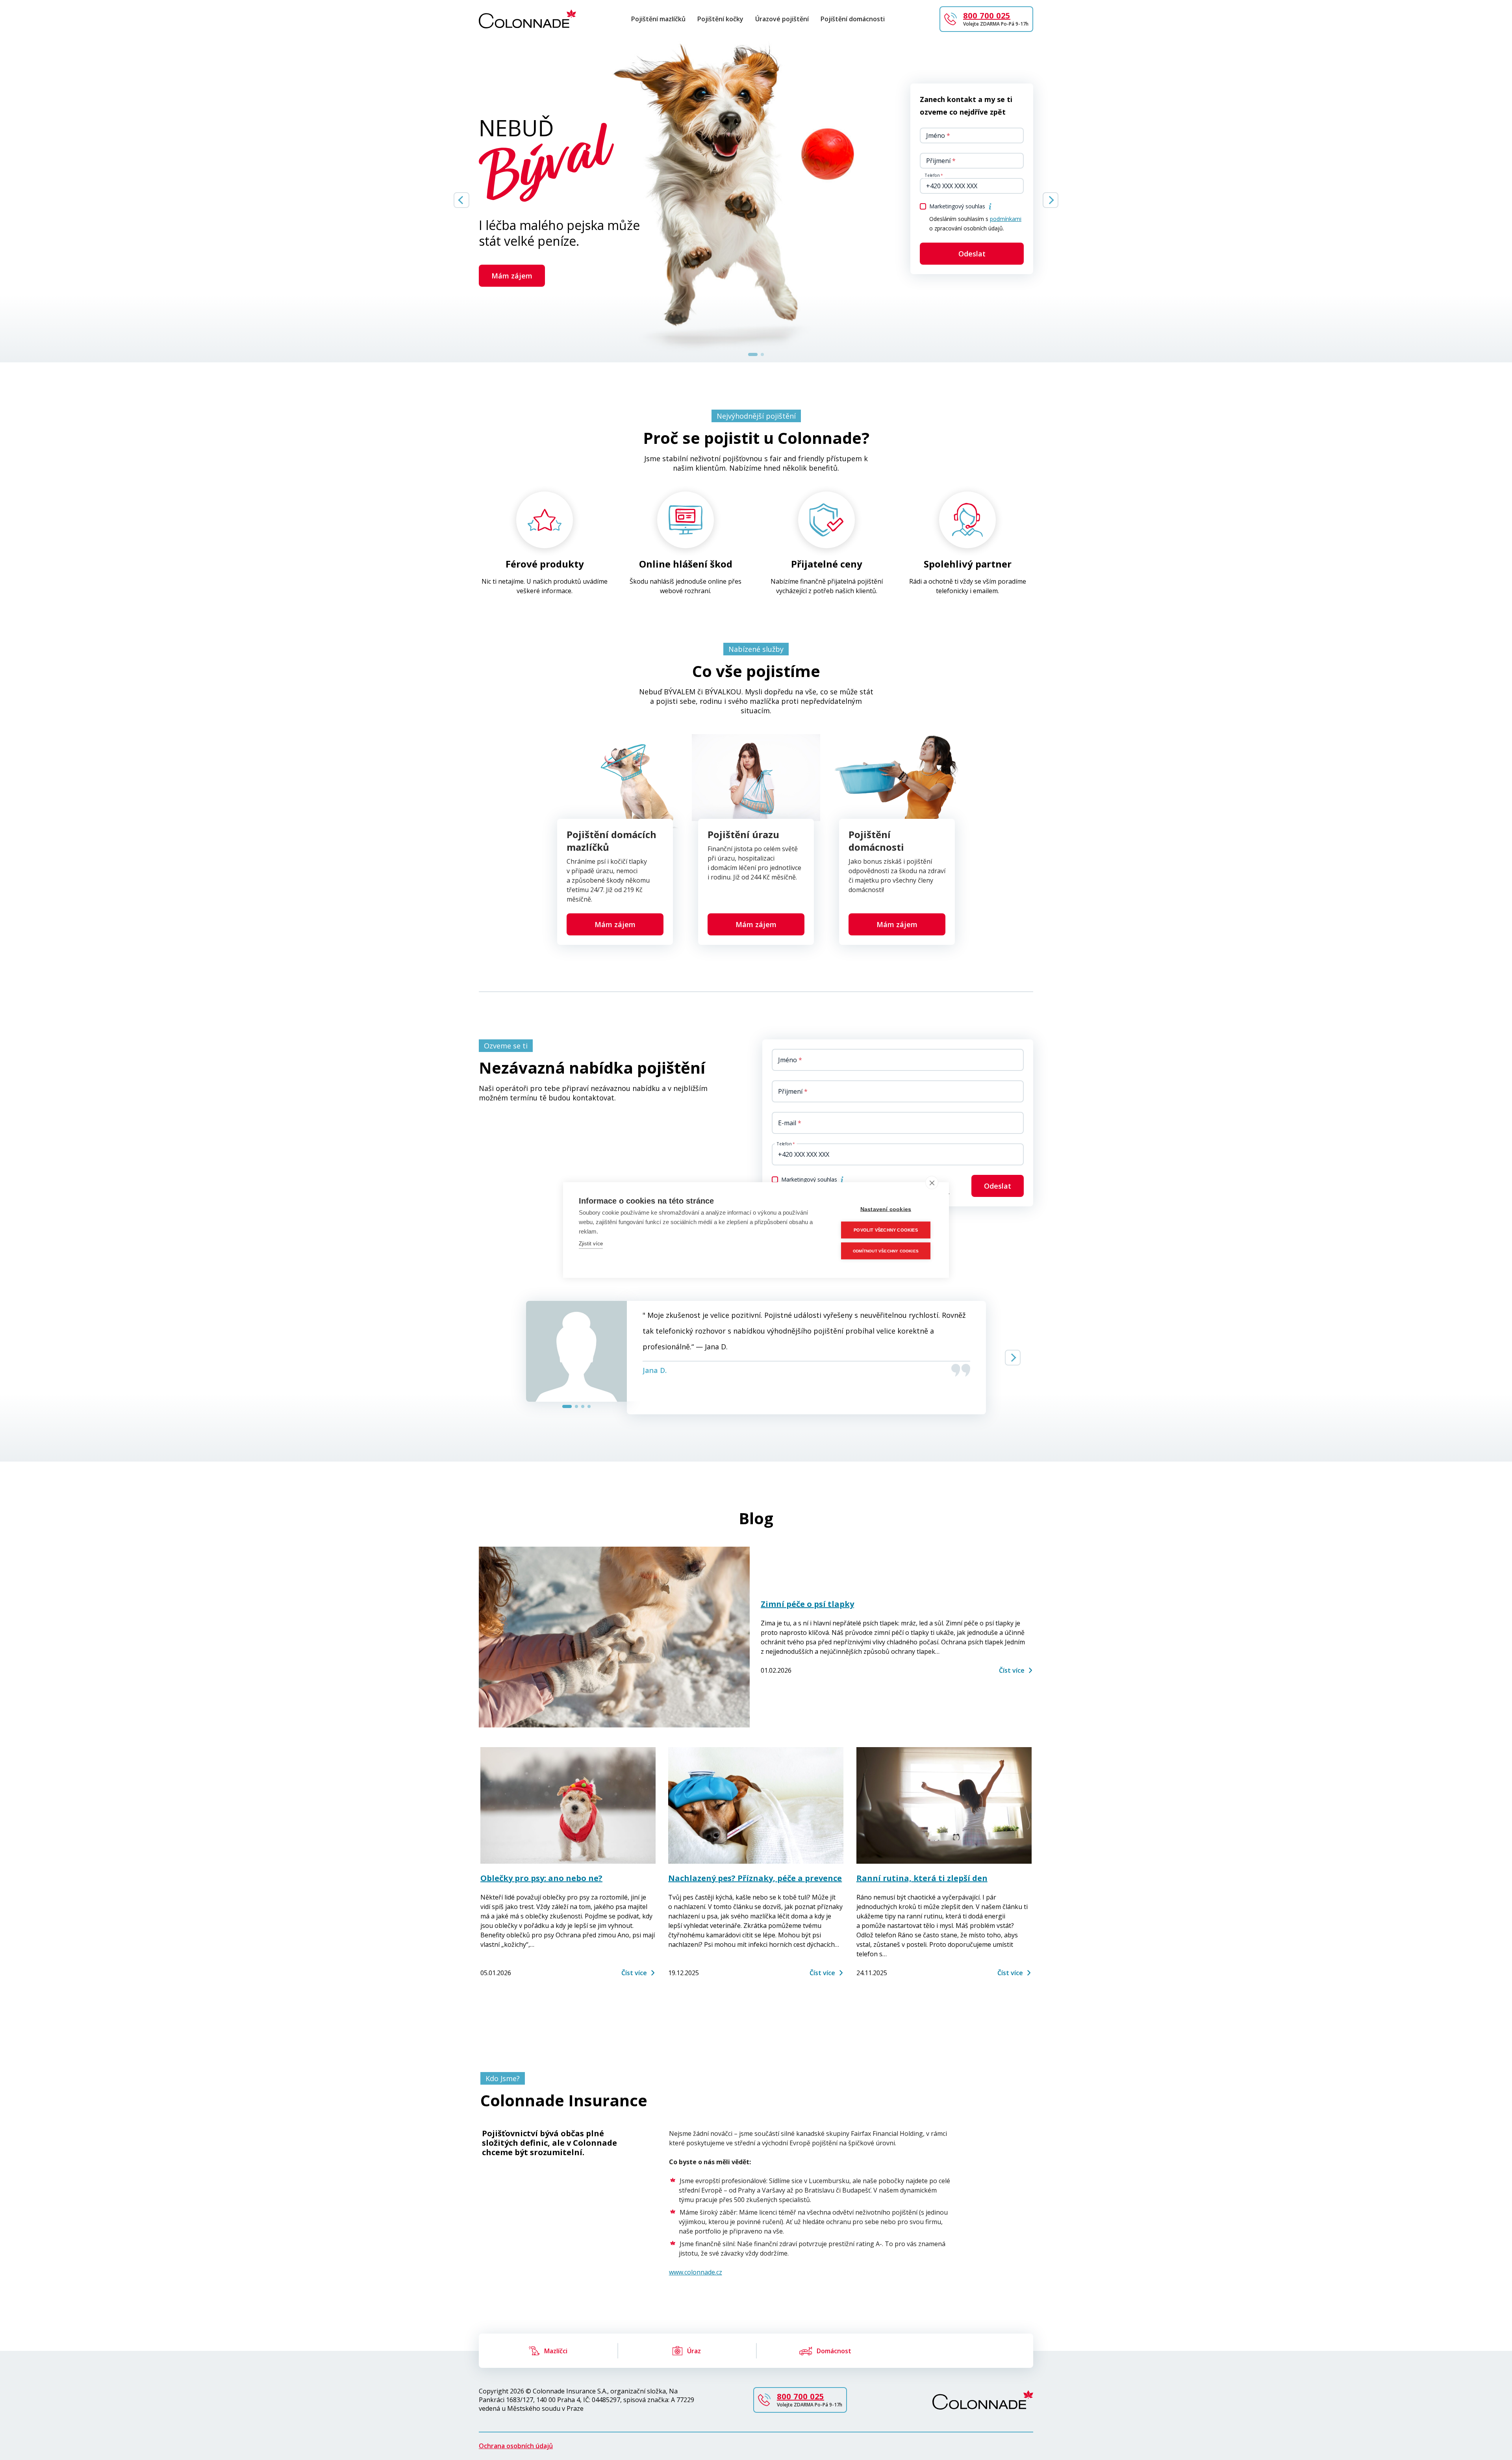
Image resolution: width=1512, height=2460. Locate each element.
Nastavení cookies (886, 1209)
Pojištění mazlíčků (658, 19)
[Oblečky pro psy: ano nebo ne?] (568, 1806)
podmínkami (1006, 219)
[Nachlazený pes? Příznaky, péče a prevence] (756, 1806)
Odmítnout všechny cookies (886, 1251)
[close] (932, 1183)
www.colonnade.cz (696, 2272)
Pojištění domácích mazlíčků (611, 841)
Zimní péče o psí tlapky (807, 1604)
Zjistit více (591, 1244)
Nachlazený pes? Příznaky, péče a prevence (755, 1878)
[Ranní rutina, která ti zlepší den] (944, 1806)
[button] (990, 206)
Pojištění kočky (720, 19)
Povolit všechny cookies (886, 1230)
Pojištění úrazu (743, 835)
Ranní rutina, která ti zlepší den (922, 1878)
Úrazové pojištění (782, 19)
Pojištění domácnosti (853, 19)
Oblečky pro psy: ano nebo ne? (541, 1878)
